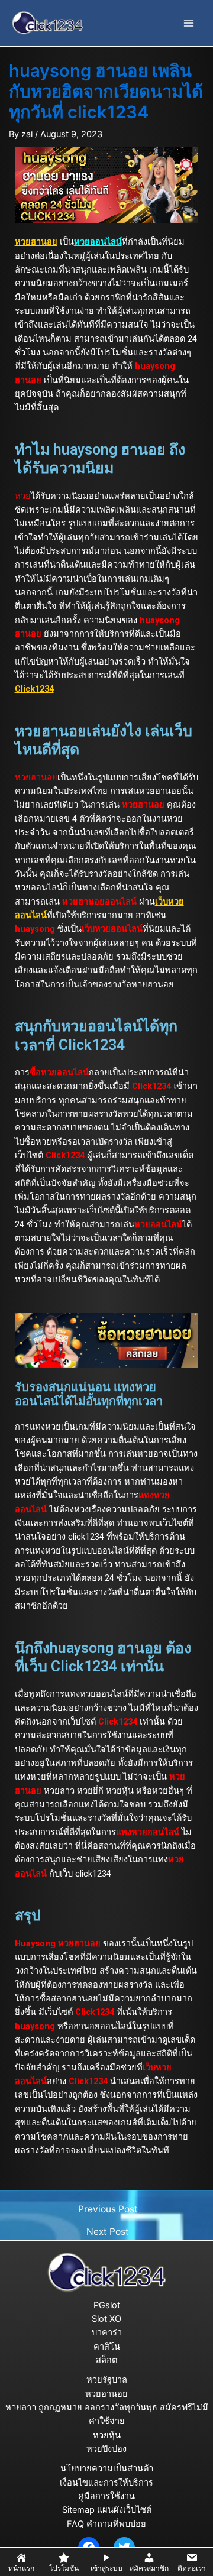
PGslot (107, 2305)
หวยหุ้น (107, 2435)
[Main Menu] (189, 23)
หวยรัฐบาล (107, 2380)
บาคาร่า (107, 2332)
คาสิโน (107, 2347)
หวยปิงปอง (106, 2449)
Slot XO (106, 2319)
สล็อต (106, 2360)
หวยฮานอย (106, 2394)
